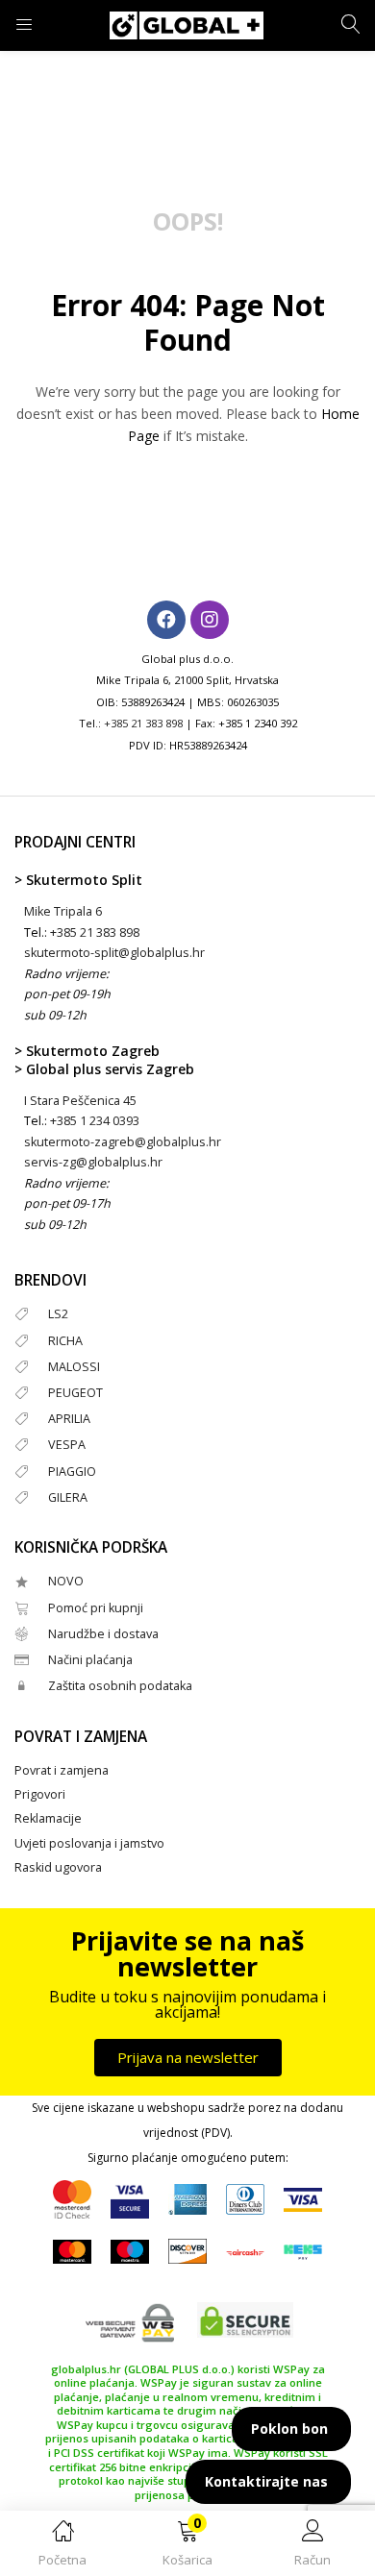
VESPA (67, 1445)
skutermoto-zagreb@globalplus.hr (123, 1142)
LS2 (58, 1314)
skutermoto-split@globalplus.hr (114, 953)
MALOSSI (74, 1367)
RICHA (65, 1341)
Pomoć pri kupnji (96, 1608)
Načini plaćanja (90, 1660)
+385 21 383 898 (143, 723)
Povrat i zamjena (62, 1770)
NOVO (66, 1581)
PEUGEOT (75, 1393)
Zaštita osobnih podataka (120, 1686)
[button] (187, 2547)
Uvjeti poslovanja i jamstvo (89, 1843)
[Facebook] (166, 620)
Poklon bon (289, 2429)
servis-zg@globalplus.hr (93, 1162)
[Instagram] (210, 620)
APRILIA (69, 1419)
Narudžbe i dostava (103, 1634)
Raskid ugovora (58, 1867)
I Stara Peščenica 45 (80, 1101)
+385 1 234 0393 (95, 1121)
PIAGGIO (72, 1472)
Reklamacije (48, 1818)
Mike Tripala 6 (63, 911)
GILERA (68, 1497)
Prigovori (40, 1794)
